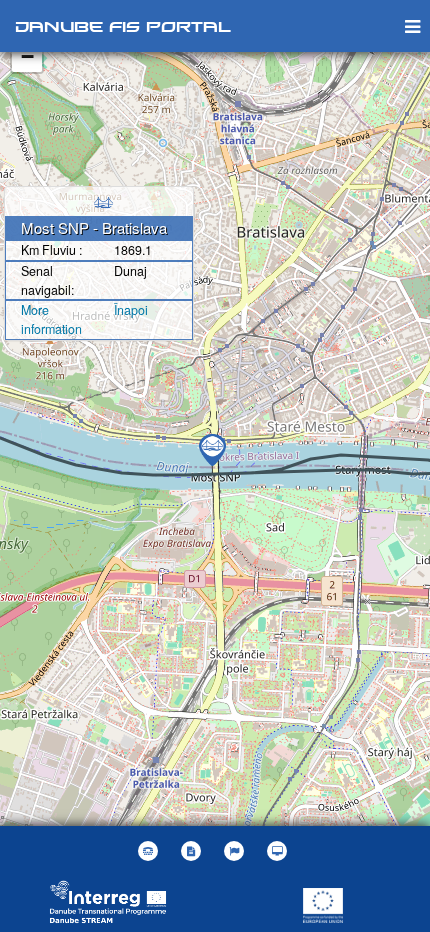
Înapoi (131, 310)
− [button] (27, 56)
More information (51, 319)
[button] (236, 851)
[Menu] (412, 25)
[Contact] (150, 851)
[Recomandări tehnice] (279, 851)
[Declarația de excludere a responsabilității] (193, 851)
